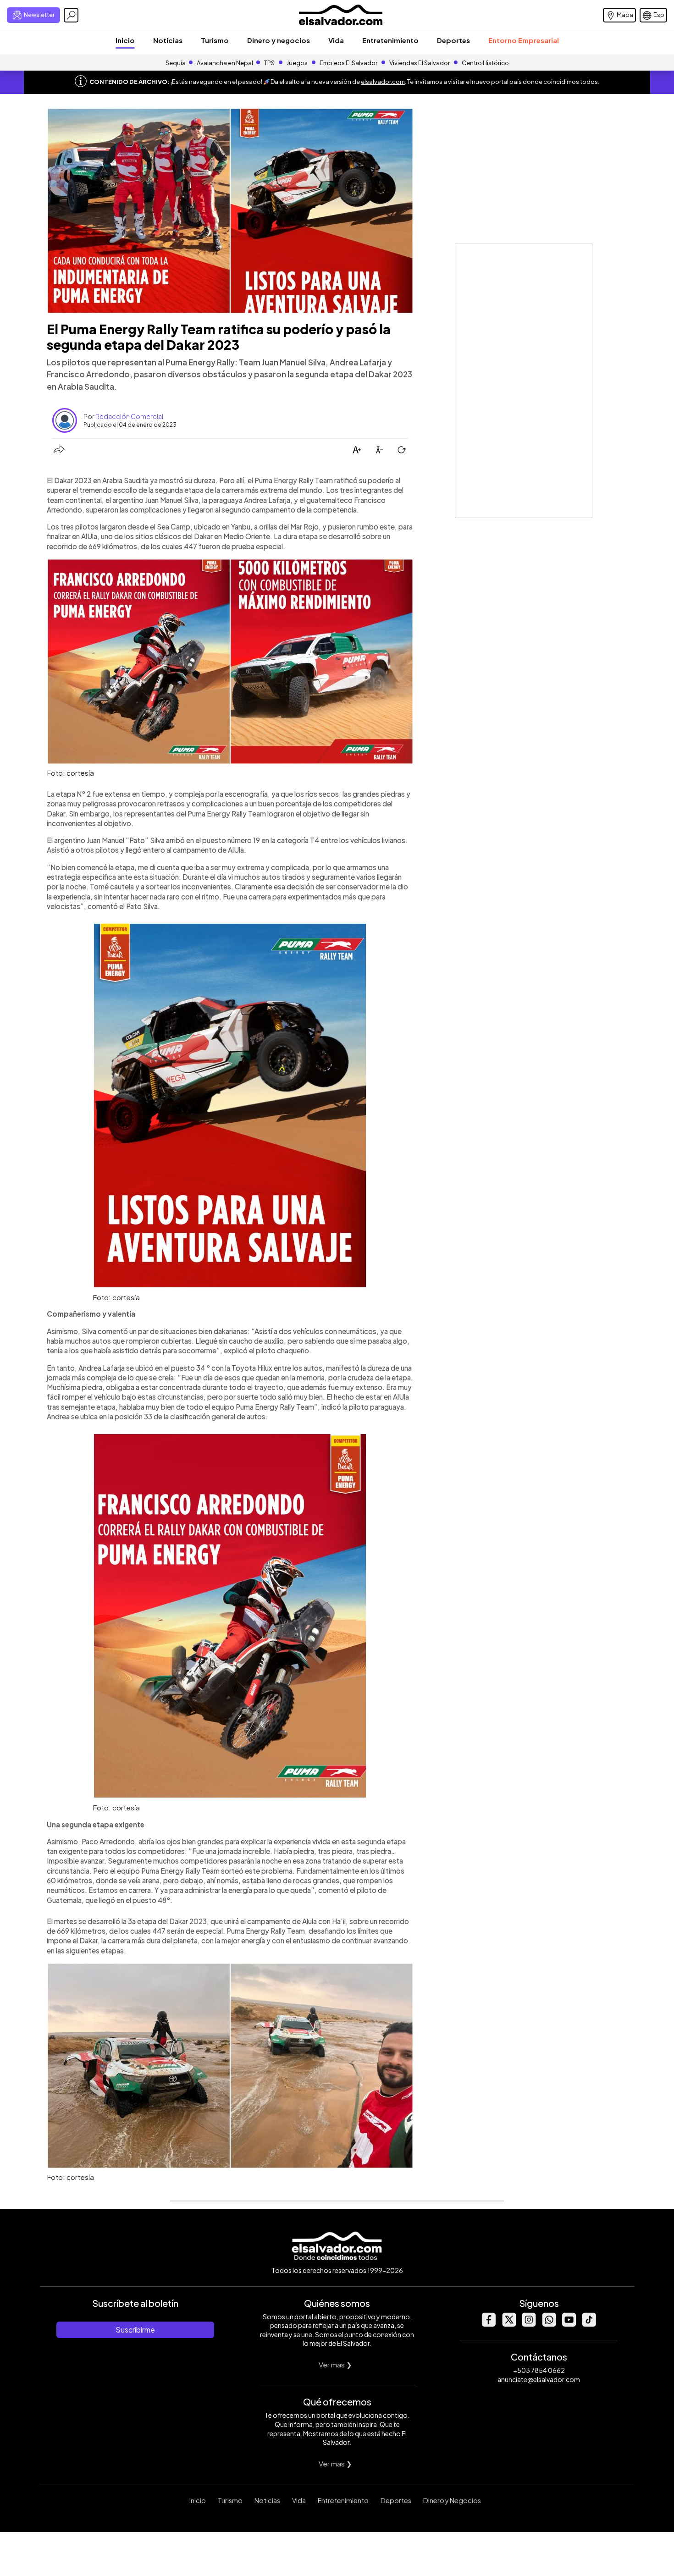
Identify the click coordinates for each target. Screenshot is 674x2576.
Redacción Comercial (129, 416)
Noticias (168, 40)
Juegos (297, 63)
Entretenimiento (390, 40)
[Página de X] (508, 2324)
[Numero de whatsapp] (549, 2324)
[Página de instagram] (529, 2324)
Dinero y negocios (279, 40)
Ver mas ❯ (335, 2364)
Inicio (125, 40)
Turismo (215, 40)
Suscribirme (135, 2330)
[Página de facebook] (488, 2324)
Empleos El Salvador (348, 63)
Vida (336, 40)
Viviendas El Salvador (420, 63)
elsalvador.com (383, 82)
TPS (269, 63)
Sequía (176, 63)
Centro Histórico (485, 63)
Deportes (453, 40)
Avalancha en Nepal (225, 63)
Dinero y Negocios (452, 2500)
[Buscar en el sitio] (71, 15)
